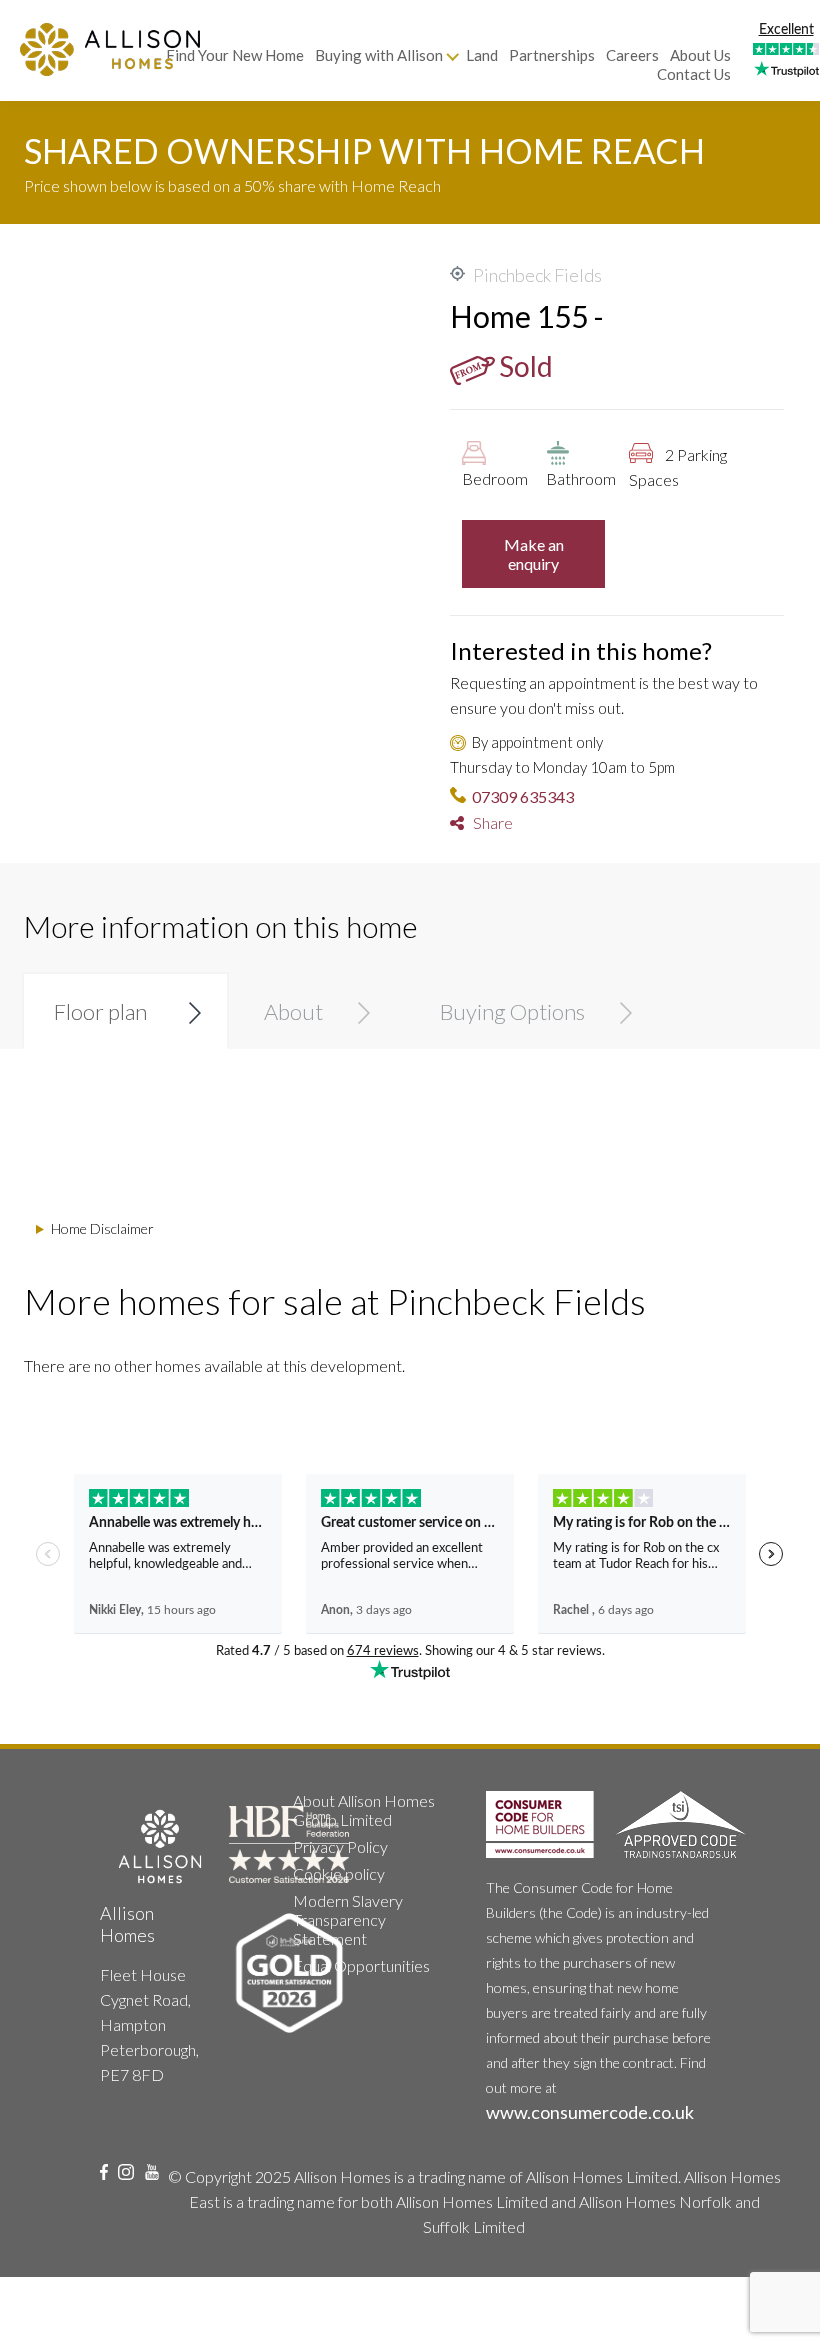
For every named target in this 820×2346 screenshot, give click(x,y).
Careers (632, 55)
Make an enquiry (534, 554)
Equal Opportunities (361, 1965)
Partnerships (552, 55)
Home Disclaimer (102, 1228)
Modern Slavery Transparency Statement (348, 1919)
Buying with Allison (379, 55)
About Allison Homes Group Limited (364, 1810)
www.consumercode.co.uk (590, 2112)
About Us (700, 55)
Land (482, 55)
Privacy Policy (340, 1846)
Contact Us (694, 74)
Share (488, 822)
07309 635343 (523, 796)
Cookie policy (339, 1873)
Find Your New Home (235, 55)
